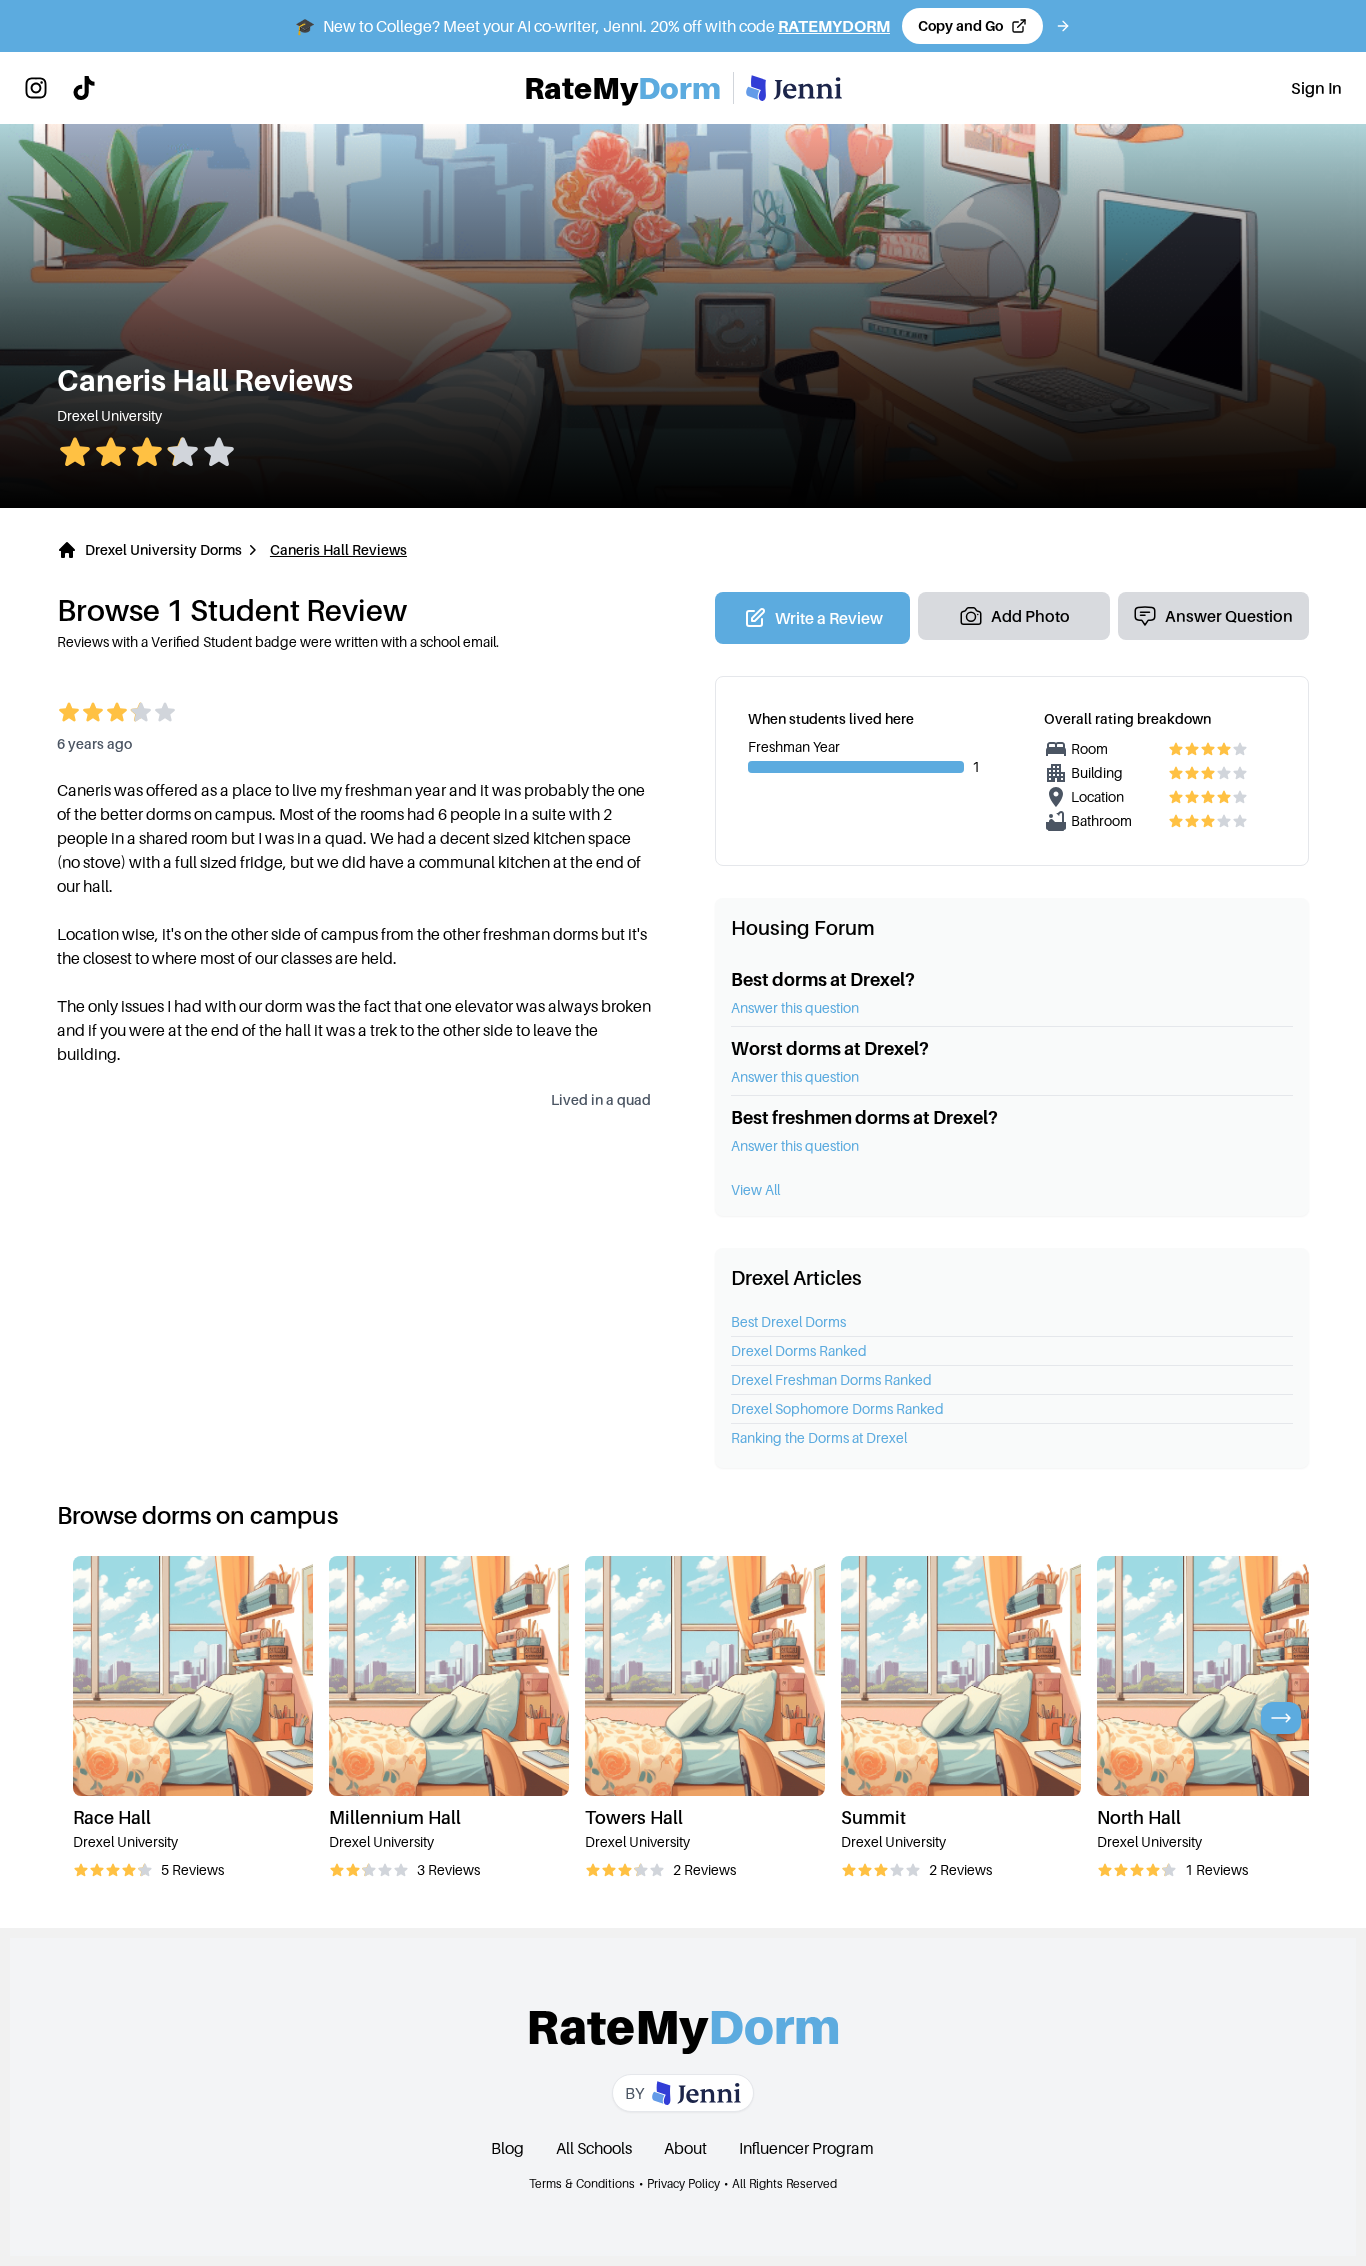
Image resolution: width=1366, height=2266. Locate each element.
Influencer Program (806, 2148)
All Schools (594, 2148)
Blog (507, 2148)
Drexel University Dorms (163, 549)
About (685, 2148)
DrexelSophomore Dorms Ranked (837, 1408)
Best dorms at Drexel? (823, 979)
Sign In (1316, 88)
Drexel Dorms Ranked (799, 1350)
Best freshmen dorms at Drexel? (864, 1117)
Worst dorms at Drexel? (830, 1048)
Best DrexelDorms (788, 1321)
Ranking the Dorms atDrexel (819, 1437)
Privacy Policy (683, 2183)
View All (755, 1189)
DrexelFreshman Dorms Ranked (831, 1379)
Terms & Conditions (582, 2183)
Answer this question (795, 1007)
